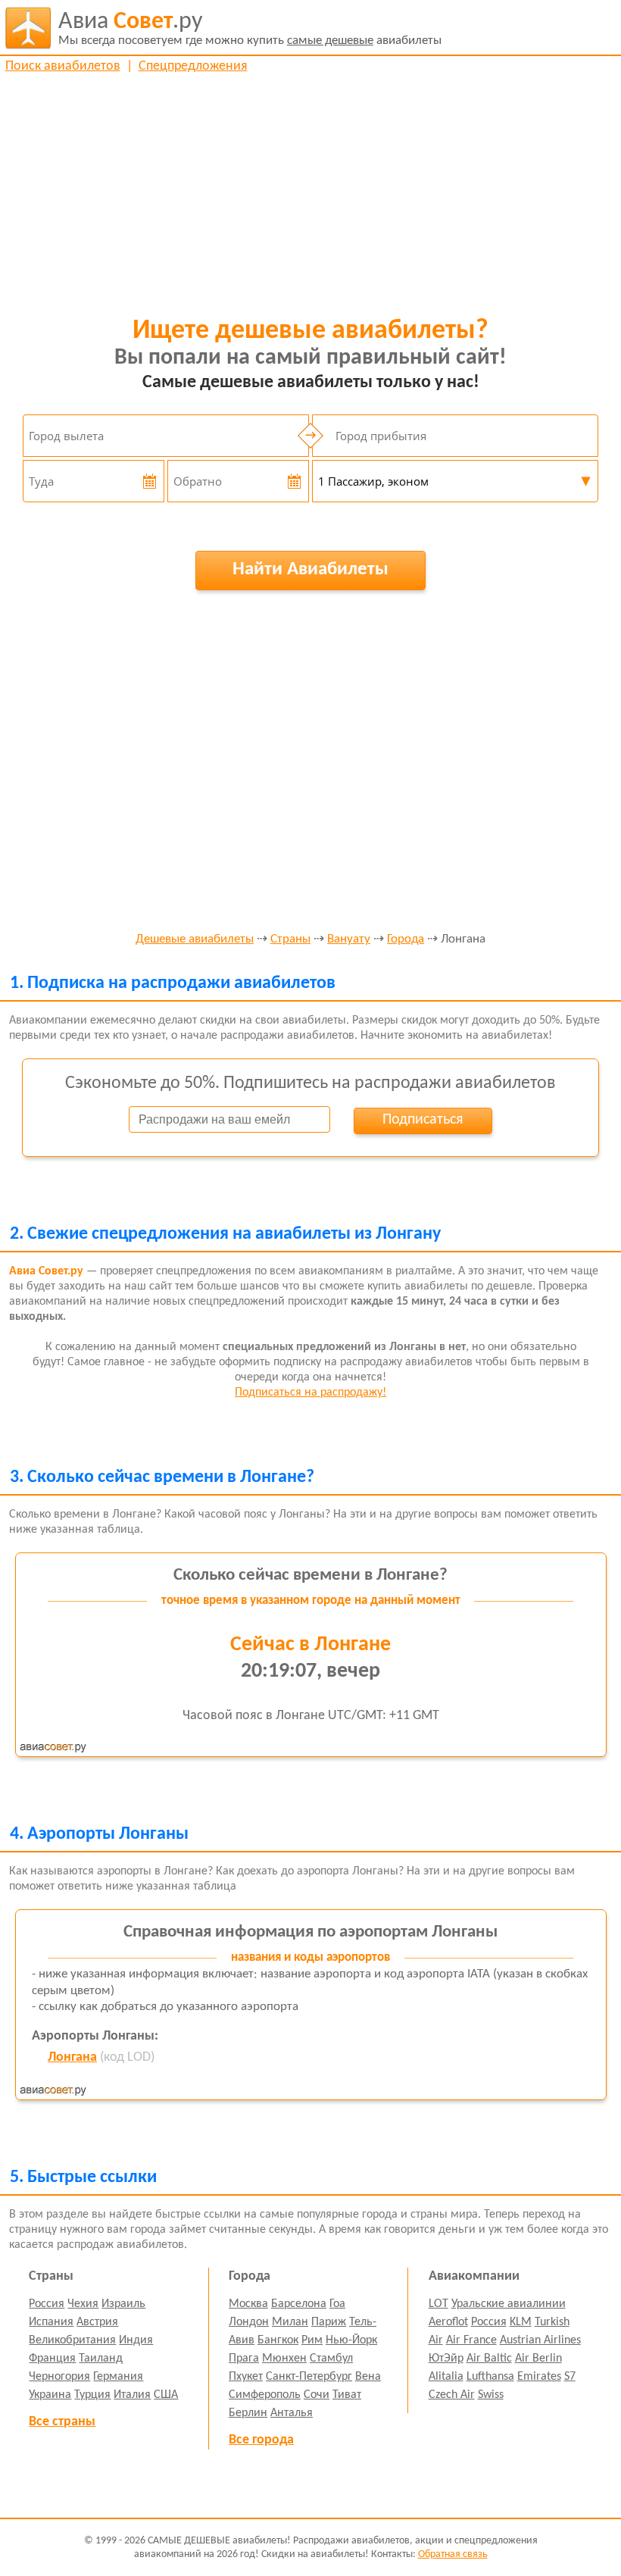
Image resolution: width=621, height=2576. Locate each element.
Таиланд (101, 2359)
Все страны (62, 2422)
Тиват (347, 2395)
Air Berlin (538, 2359)
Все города (261, 2440)
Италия (132, 2395)
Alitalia (446, 2377)
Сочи (317, 2395)
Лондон (249, 2322)
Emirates (539, 2377)
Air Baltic (489, 2359)
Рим (312, 2340)
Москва (248, 2304)
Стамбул (331, 2359)
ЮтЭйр (446, 2359)
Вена (368, 2377)
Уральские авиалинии (509, 2304)
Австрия (97, 2322)
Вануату (349, 939)
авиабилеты (250, 28)
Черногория (59, 2377)
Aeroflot (448, 2322)
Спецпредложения (193, 66)
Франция (52, 2359)
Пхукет (246, 2377)
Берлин (248, 2413)
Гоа (337, 2304)
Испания (51, 2322)
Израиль (123, 2304)
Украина (50, 2395)
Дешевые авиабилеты (195, 939)
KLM (521, 2322)
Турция (92, 2395)
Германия (118, 2377)
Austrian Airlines (540, 2340)
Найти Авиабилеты (310, 569)
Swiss (491, 2395)
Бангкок (278, 2340)
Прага (244, 2359)
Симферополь (265, 2395)
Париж (329, 2322)
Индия (136, 2340)
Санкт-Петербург (309, 2377)
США (166, 2395)
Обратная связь (453, 2554)
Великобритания (72, 2340)
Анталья (292, 2413)
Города (406, 939)
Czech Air (452, 2395)
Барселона (299, 2304)
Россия (47, 2304)
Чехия (83, 2304)
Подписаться (423, 1120)
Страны (290, 939)
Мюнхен (284, 2359)
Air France (471, 2340)
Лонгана (72, 2057)
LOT (438, 2304)
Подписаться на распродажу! (310, 1393)
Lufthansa (490, 2377)
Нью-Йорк (351, 2340)
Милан (290, 2322)
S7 (570, 2377)
